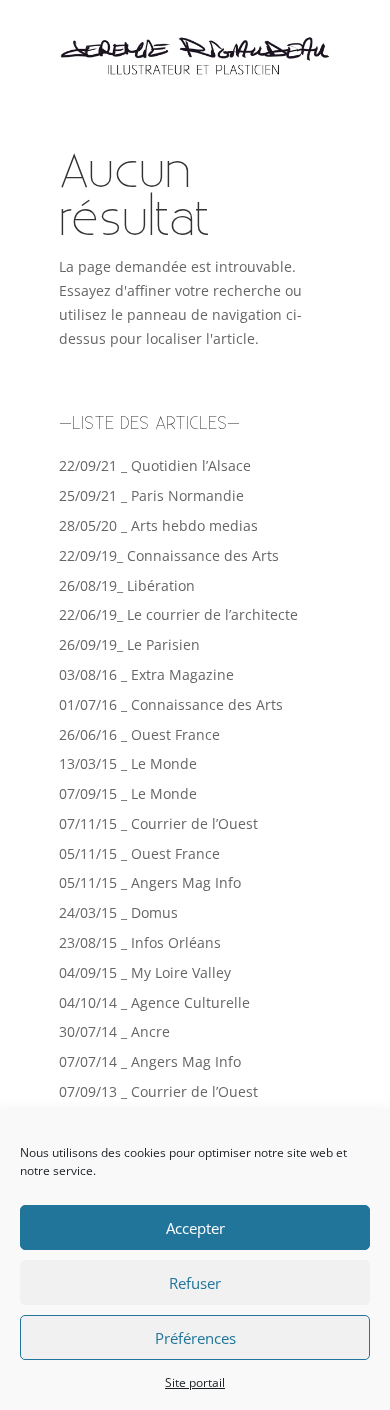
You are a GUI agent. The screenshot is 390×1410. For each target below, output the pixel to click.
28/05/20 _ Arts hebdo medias (158, 525)
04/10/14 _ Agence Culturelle (154, 1002)
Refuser (195, 1283)
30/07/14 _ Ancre (114, 1031)
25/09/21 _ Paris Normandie (151, 495)
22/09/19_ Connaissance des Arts (169, 555)
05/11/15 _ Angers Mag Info (150, 882)
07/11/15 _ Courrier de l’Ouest (158, 823)
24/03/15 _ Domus (118, 912)
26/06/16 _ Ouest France (139, 734)
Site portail (195, 1382)
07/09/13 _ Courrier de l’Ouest (158, 1091)
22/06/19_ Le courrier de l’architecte (178, 614)
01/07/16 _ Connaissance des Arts (171, 704)
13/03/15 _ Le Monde (128, 763)
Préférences (195, 1338)
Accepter (195, 1228)
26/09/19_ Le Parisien (129, 644)
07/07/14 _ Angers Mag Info (150, 1061)
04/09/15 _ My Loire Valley (145, 972)
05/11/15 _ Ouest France (139, 853)
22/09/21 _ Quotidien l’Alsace (155, 465)
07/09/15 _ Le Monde (128, 793)
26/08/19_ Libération (127, 585)
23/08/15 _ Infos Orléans (140, 942)
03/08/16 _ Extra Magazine (146, 674)
